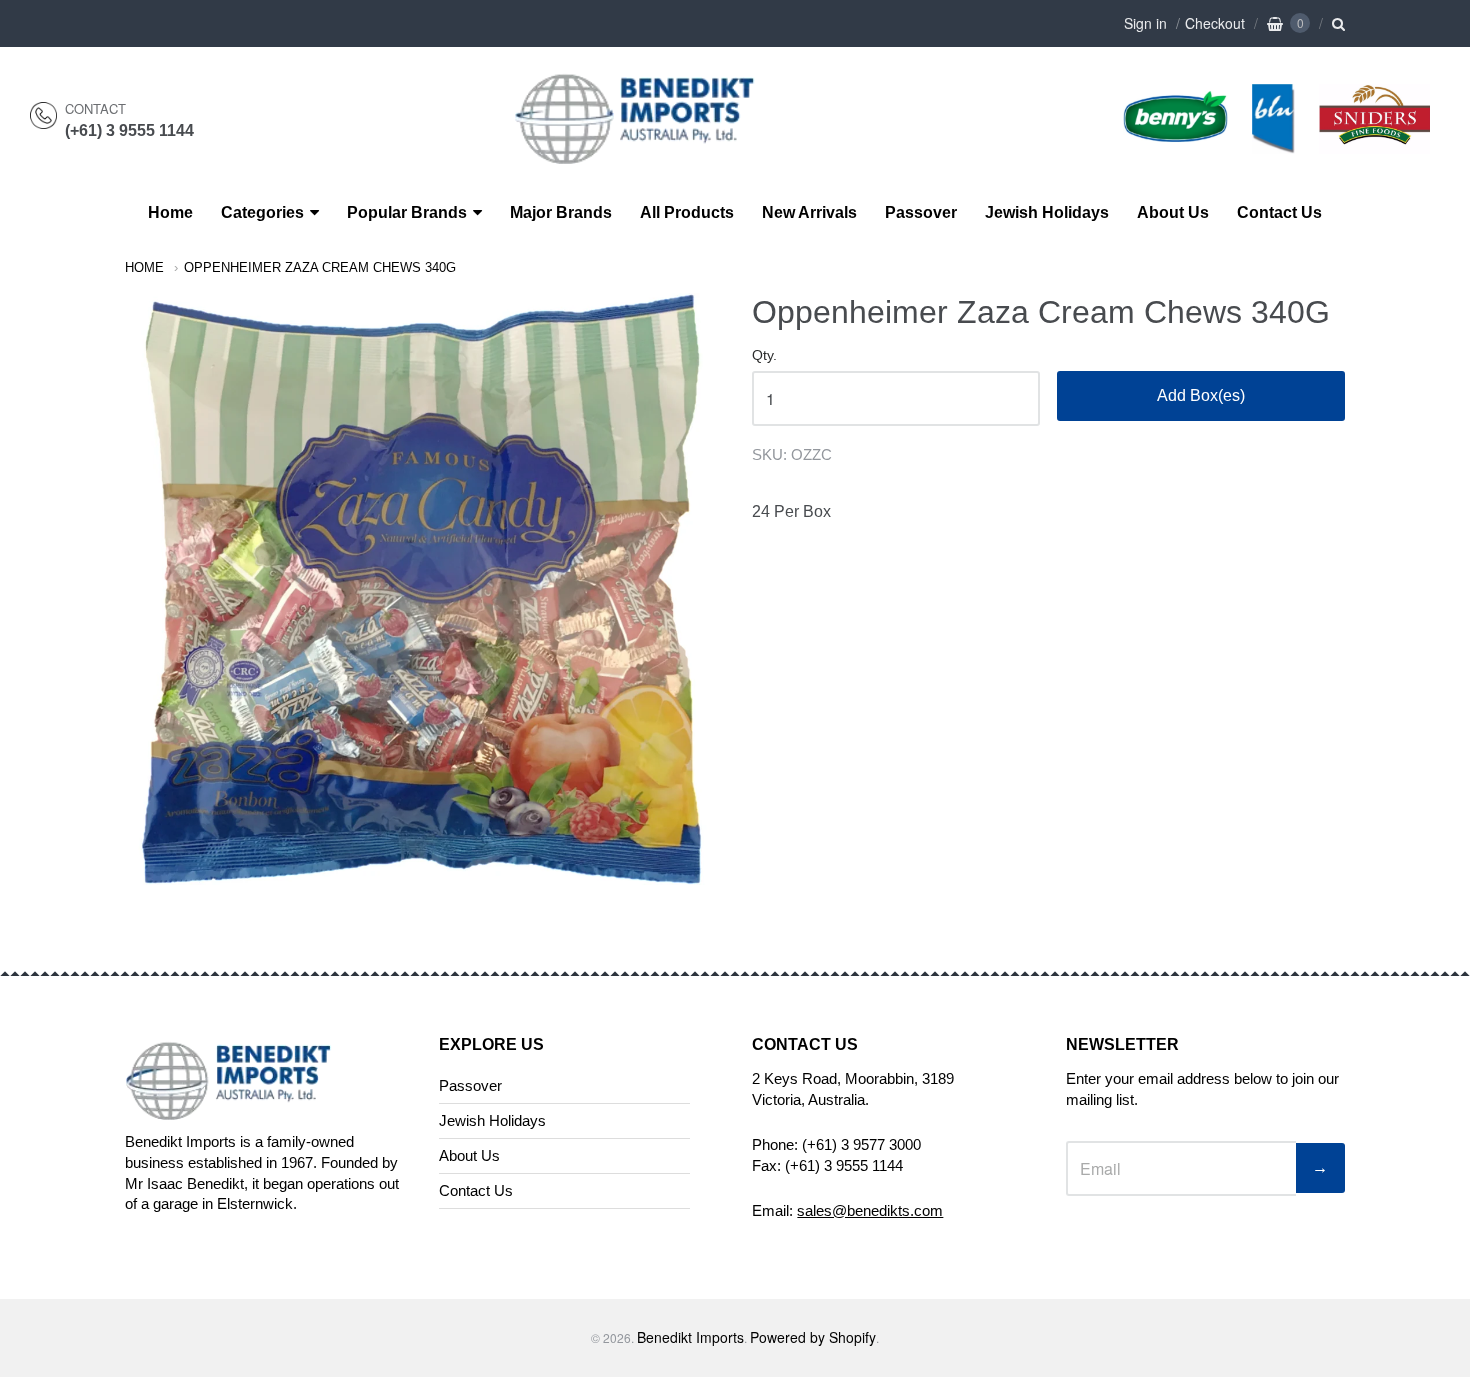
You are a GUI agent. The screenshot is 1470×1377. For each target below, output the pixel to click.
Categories (262, 212)
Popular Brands (407, 212)
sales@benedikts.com (870, 1210)
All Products (687, 212)
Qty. (764, 355)
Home (170, 212)
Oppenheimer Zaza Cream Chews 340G (320, 267)
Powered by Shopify (813, 1337)
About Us (1173, 212)
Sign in (1145, 23)
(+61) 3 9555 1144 (129, 130)
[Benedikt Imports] (654, 153)
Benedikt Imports (690, 1337)
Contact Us (1279, 212)
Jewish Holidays (1047, 212)
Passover (921, 212)
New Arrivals (809, 212)
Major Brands (561, 212)
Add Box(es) (1201, 395)
